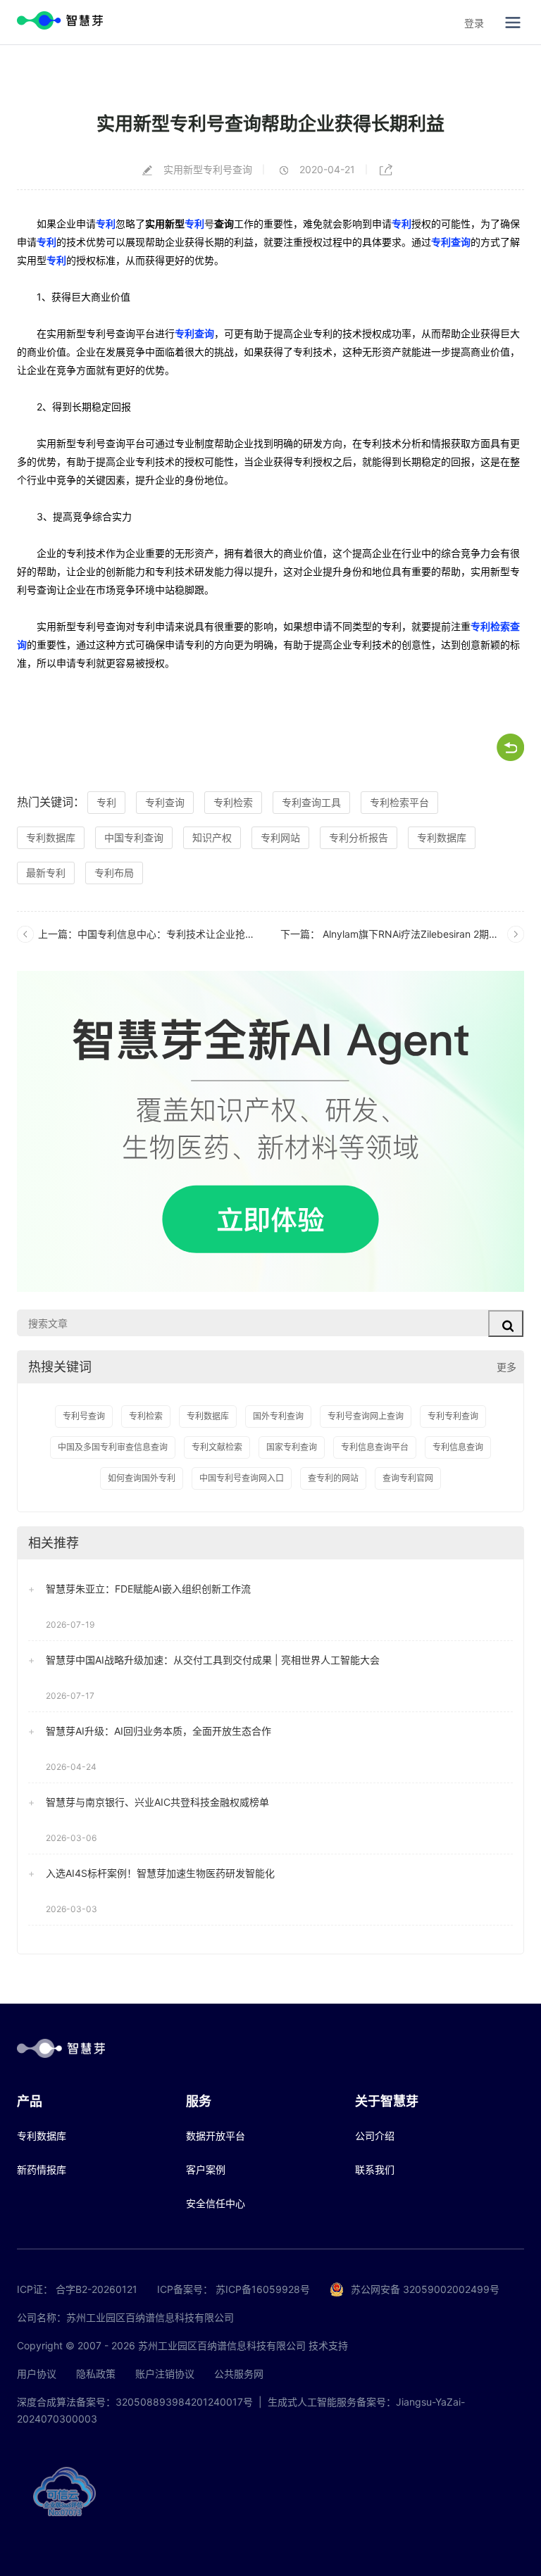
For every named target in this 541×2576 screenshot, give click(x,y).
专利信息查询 (458, 1447)
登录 (474, 23)
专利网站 (280, 837)
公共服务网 (239, 2374)
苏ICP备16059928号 (263, 2289)
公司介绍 (375, 2136)
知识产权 (212, 837)
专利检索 (233, 802)
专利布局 (114, 873)
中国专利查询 (134, 837)
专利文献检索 (217, 1447)
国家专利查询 (292, 1447)
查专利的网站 (333, 1478)
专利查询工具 (311, 802)
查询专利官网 (408, 1478)
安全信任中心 (216, 2203)
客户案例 (206, 2169)
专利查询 (451, 242)
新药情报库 (42, 2169)
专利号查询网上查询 (366, 1416)
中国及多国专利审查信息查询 (113, 1447)
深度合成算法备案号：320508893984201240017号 (135, 2402)
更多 (506, 1367)
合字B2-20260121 (97, 2289)
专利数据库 (51, 837)
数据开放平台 (216, 2136)
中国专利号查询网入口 (242, 1478)
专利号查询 (84, 1416)
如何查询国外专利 (142, 1478)
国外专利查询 (278, 1416)
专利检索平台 (399, 802)
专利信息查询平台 (375, 1447)
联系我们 (375, 2169)
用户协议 (37, 2374)
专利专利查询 (453, 1416)
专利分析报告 (359, 837)
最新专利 (46, 873)
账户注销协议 (165, 2374)
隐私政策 (96, 2374)
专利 (106, 224)
